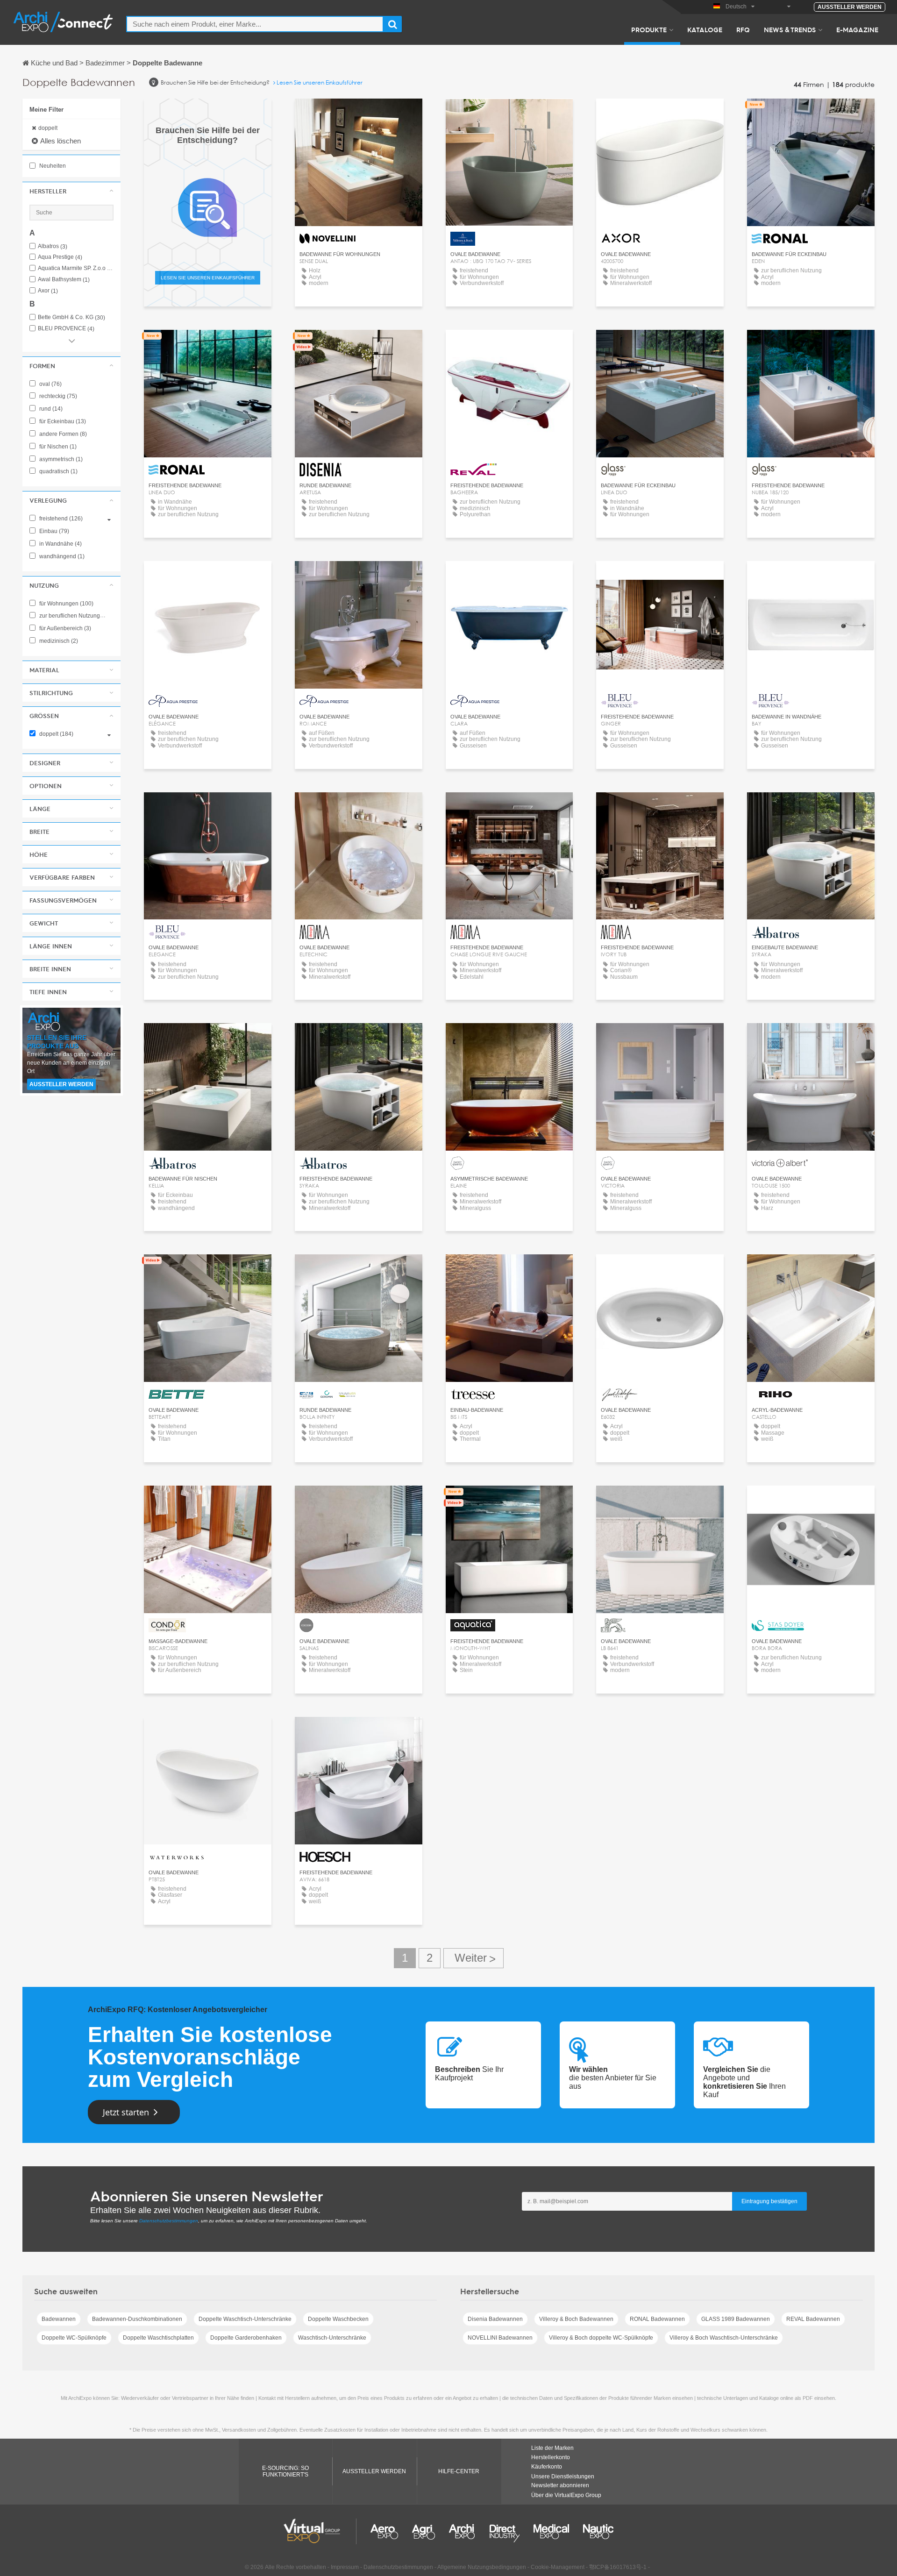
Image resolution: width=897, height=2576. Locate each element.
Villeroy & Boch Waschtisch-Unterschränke (724, 2338)
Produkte (649, 29)
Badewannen (59, 2319)
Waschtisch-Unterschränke (332, 2338)
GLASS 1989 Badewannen (736, 2319)
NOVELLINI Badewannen (500, 2338)
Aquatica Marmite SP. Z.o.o (76, 268)
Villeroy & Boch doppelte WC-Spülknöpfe (601, 2338)
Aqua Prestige (60, 257)
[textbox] (255, 24)
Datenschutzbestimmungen (169, 2221)
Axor (48, 291)
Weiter (473, 1958)
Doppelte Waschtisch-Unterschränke (245, 2319)
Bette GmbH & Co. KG (71, 317)
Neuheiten (52, 166)
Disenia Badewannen (495, 2319)
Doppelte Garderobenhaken (246, 2338)
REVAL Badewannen (813, 2319)
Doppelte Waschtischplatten (158, 2338)
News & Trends (790, 29)
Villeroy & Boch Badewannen (576, 2319)
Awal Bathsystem (64, 280)
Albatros (53, 246)
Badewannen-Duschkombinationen (137, 2319)
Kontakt (359, 114)
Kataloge (705, 29)
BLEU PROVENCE (66, 329)
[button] (71, 191)
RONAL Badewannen (657, 2319)
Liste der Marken (552, 2448)
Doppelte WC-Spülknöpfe (74, 2338)
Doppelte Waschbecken (338, 2319)
